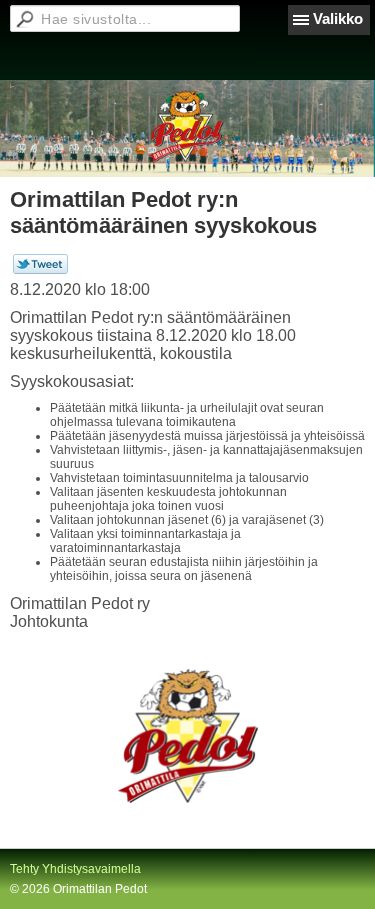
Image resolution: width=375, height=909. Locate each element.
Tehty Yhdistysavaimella (75, 869)
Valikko (338, 18)
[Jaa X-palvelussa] (40, 270)
